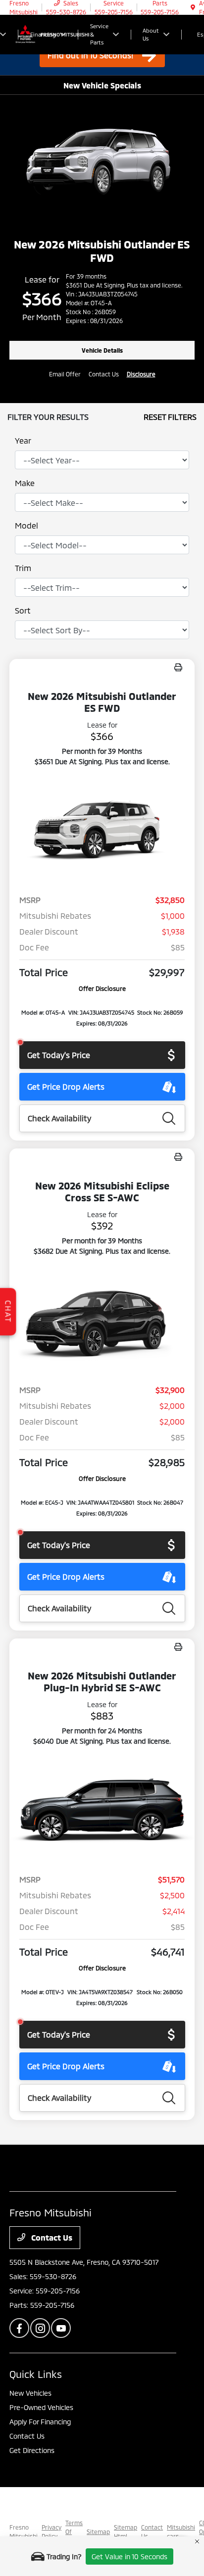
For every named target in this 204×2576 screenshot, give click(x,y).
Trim (23, 568)
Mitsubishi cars (181, 2532)
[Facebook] (19, 2328)
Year (23, 440)
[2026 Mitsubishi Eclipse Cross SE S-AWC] (102, 1320)
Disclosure (141, 374)
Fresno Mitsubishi (24, 2532)
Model (26, 525)
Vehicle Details (102, 350)
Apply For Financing (40, 2422)
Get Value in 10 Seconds (129, 2556)
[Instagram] (40, 2328)
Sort (23, 610)
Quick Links (36, 2374)
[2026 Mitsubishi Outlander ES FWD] (102, 831)
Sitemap (98, 2532)
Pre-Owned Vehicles (41, 2407)
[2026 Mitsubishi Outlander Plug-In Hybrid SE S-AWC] (102, 1810)
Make (25, 483)
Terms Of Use (74, 2532)
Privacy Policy (51, 2532)
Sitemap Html (126, 2532)
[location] (193, 7)
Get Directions (32, 2450)
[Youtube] (61, 2328)
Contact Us (51, 2237)
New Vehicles (30, 2393)
